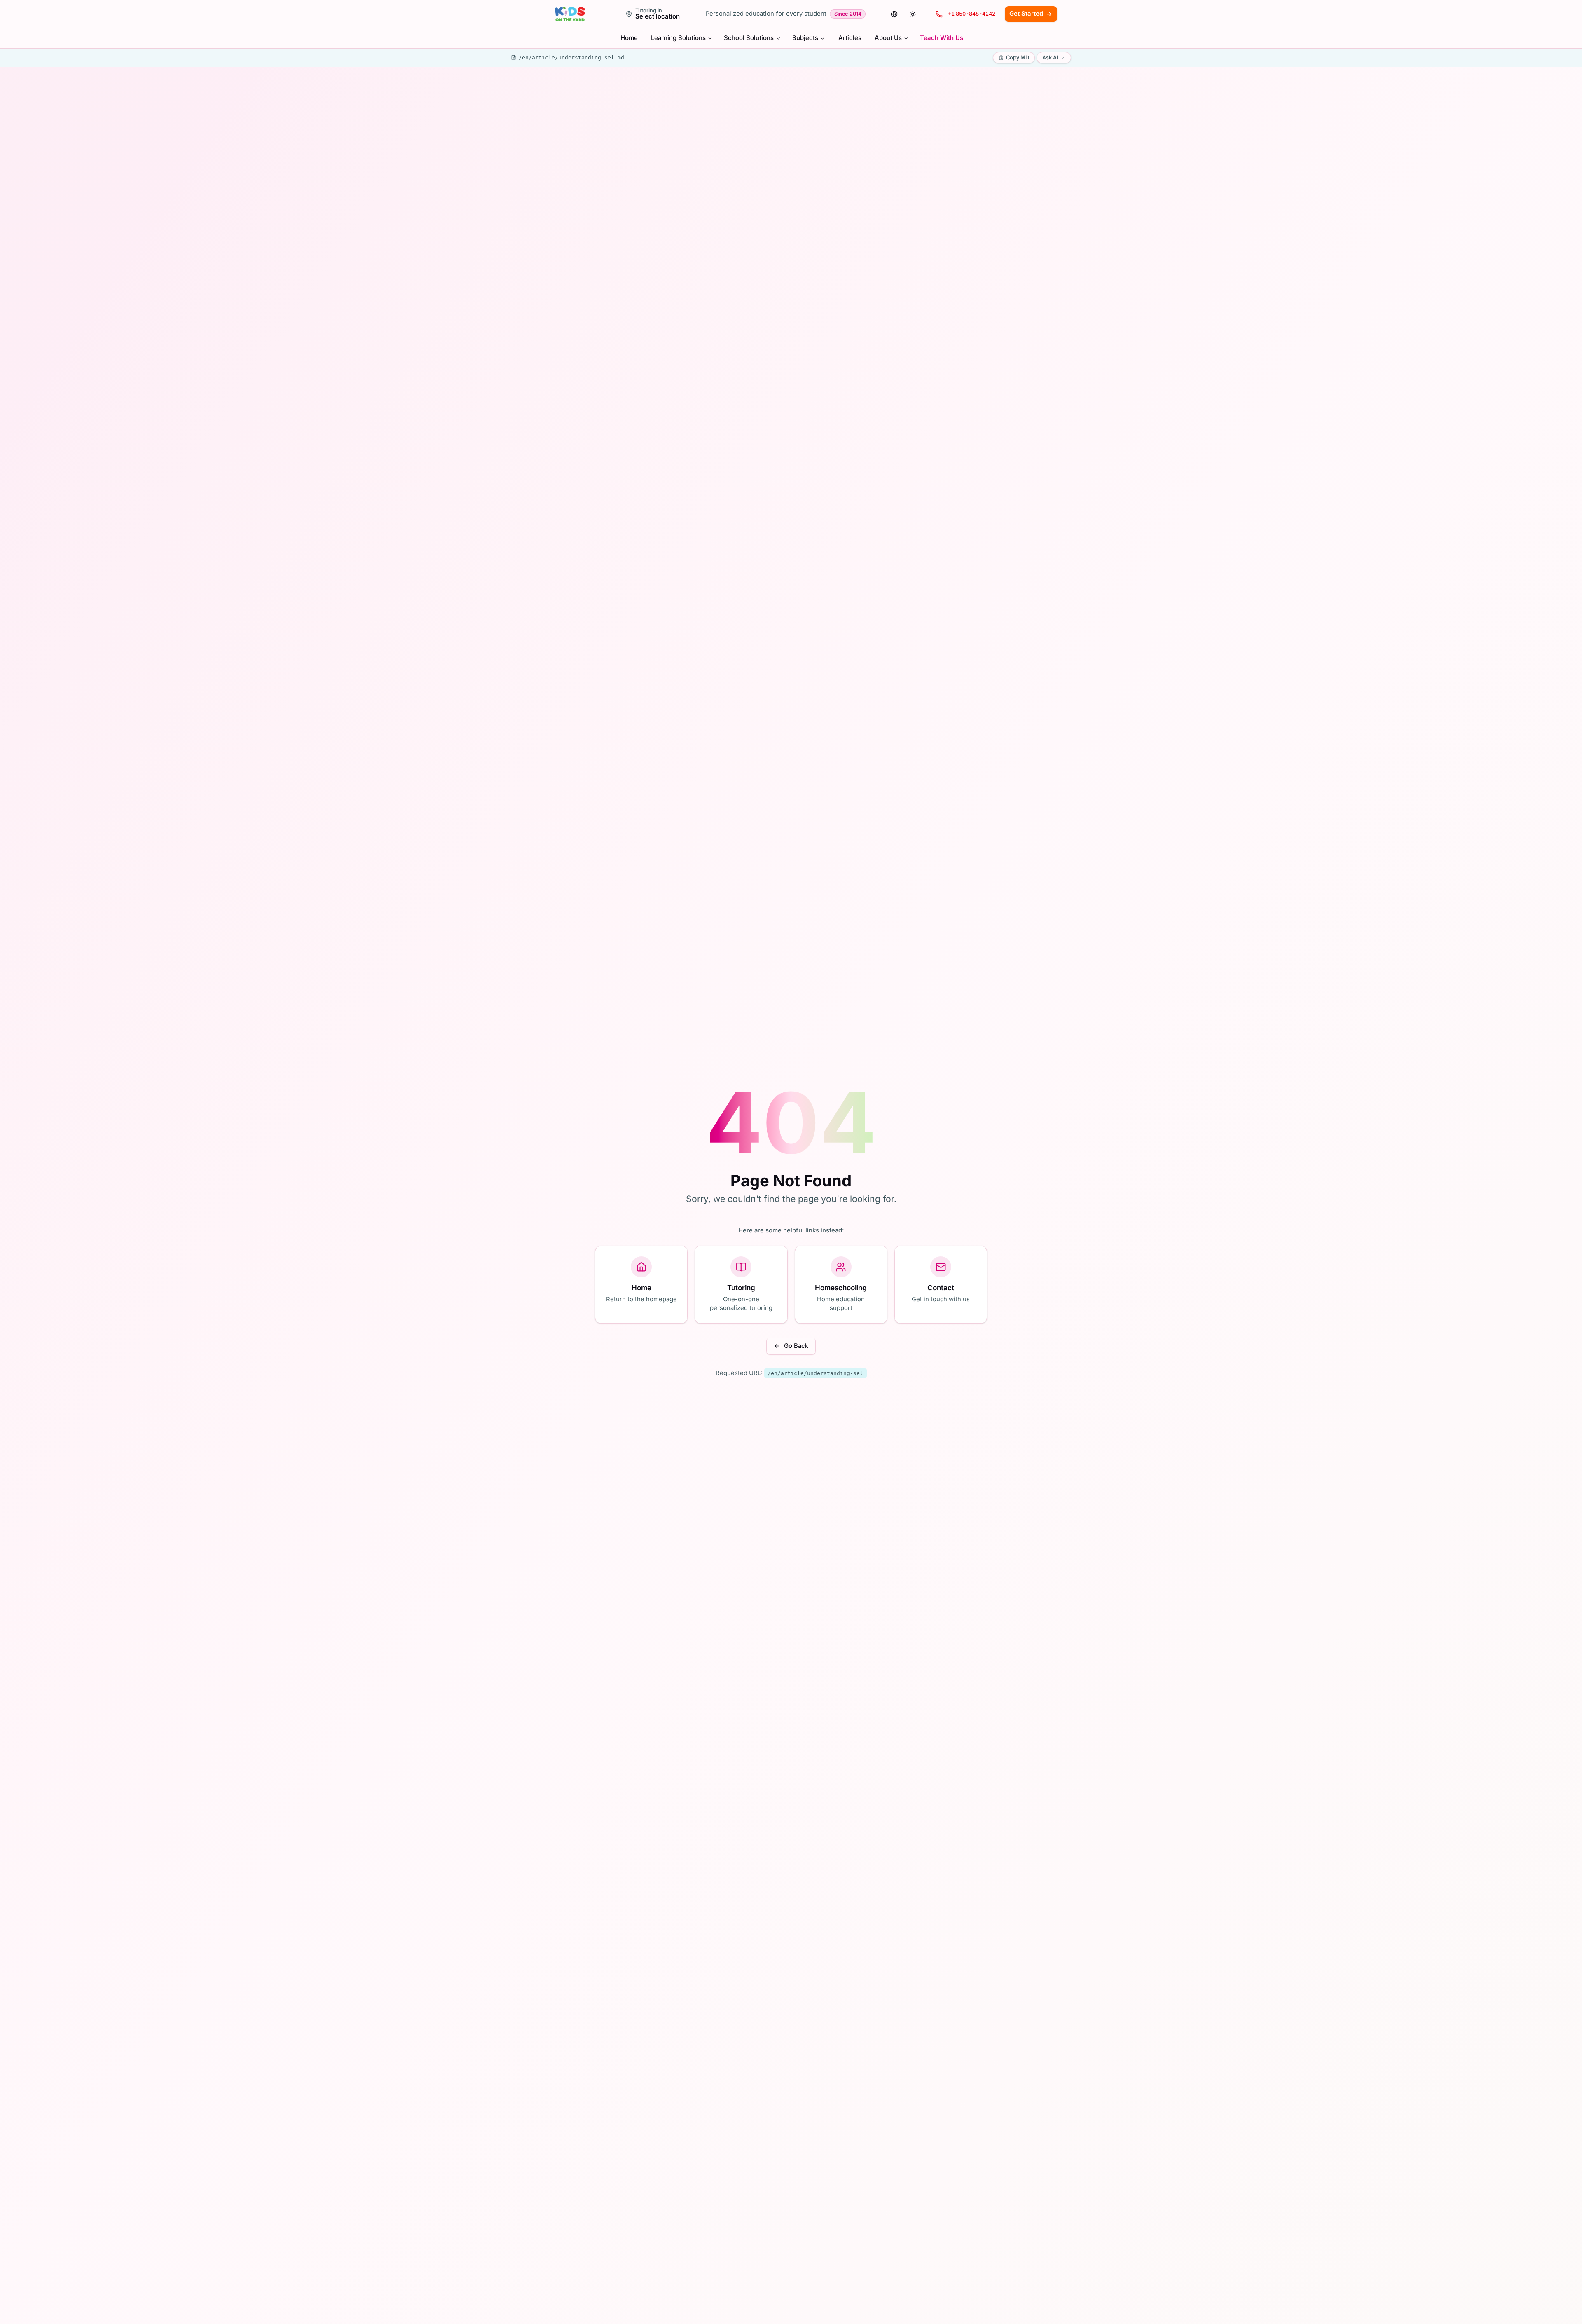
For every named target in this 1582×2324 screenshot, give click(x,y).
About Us (888, 38)
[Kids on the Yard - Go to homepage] (570, 14)
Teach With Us (942, 38)
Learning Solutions (678, 38)
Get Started (1026, 14)
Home (629, 38)
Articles (850, 38)
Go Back (796, 1346)
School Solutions (749, 38)
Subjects (805, 38)
